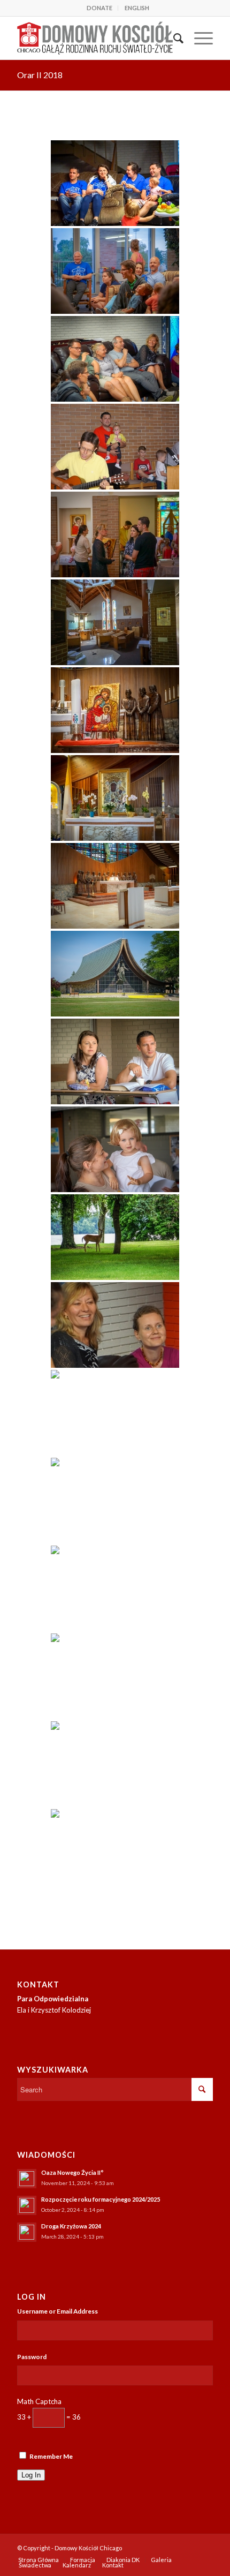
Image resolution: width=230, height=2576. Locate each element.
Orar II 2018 (40, 75)
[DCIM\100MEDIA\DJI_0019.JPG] (115, 1852)
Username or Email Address (57, 2311)
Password (32, 2357)
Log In (31, 2475)
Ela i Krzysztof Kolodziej (54, 2010)
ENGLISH (137, 8)
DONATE (99, 8)
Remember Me (51, 2456)
